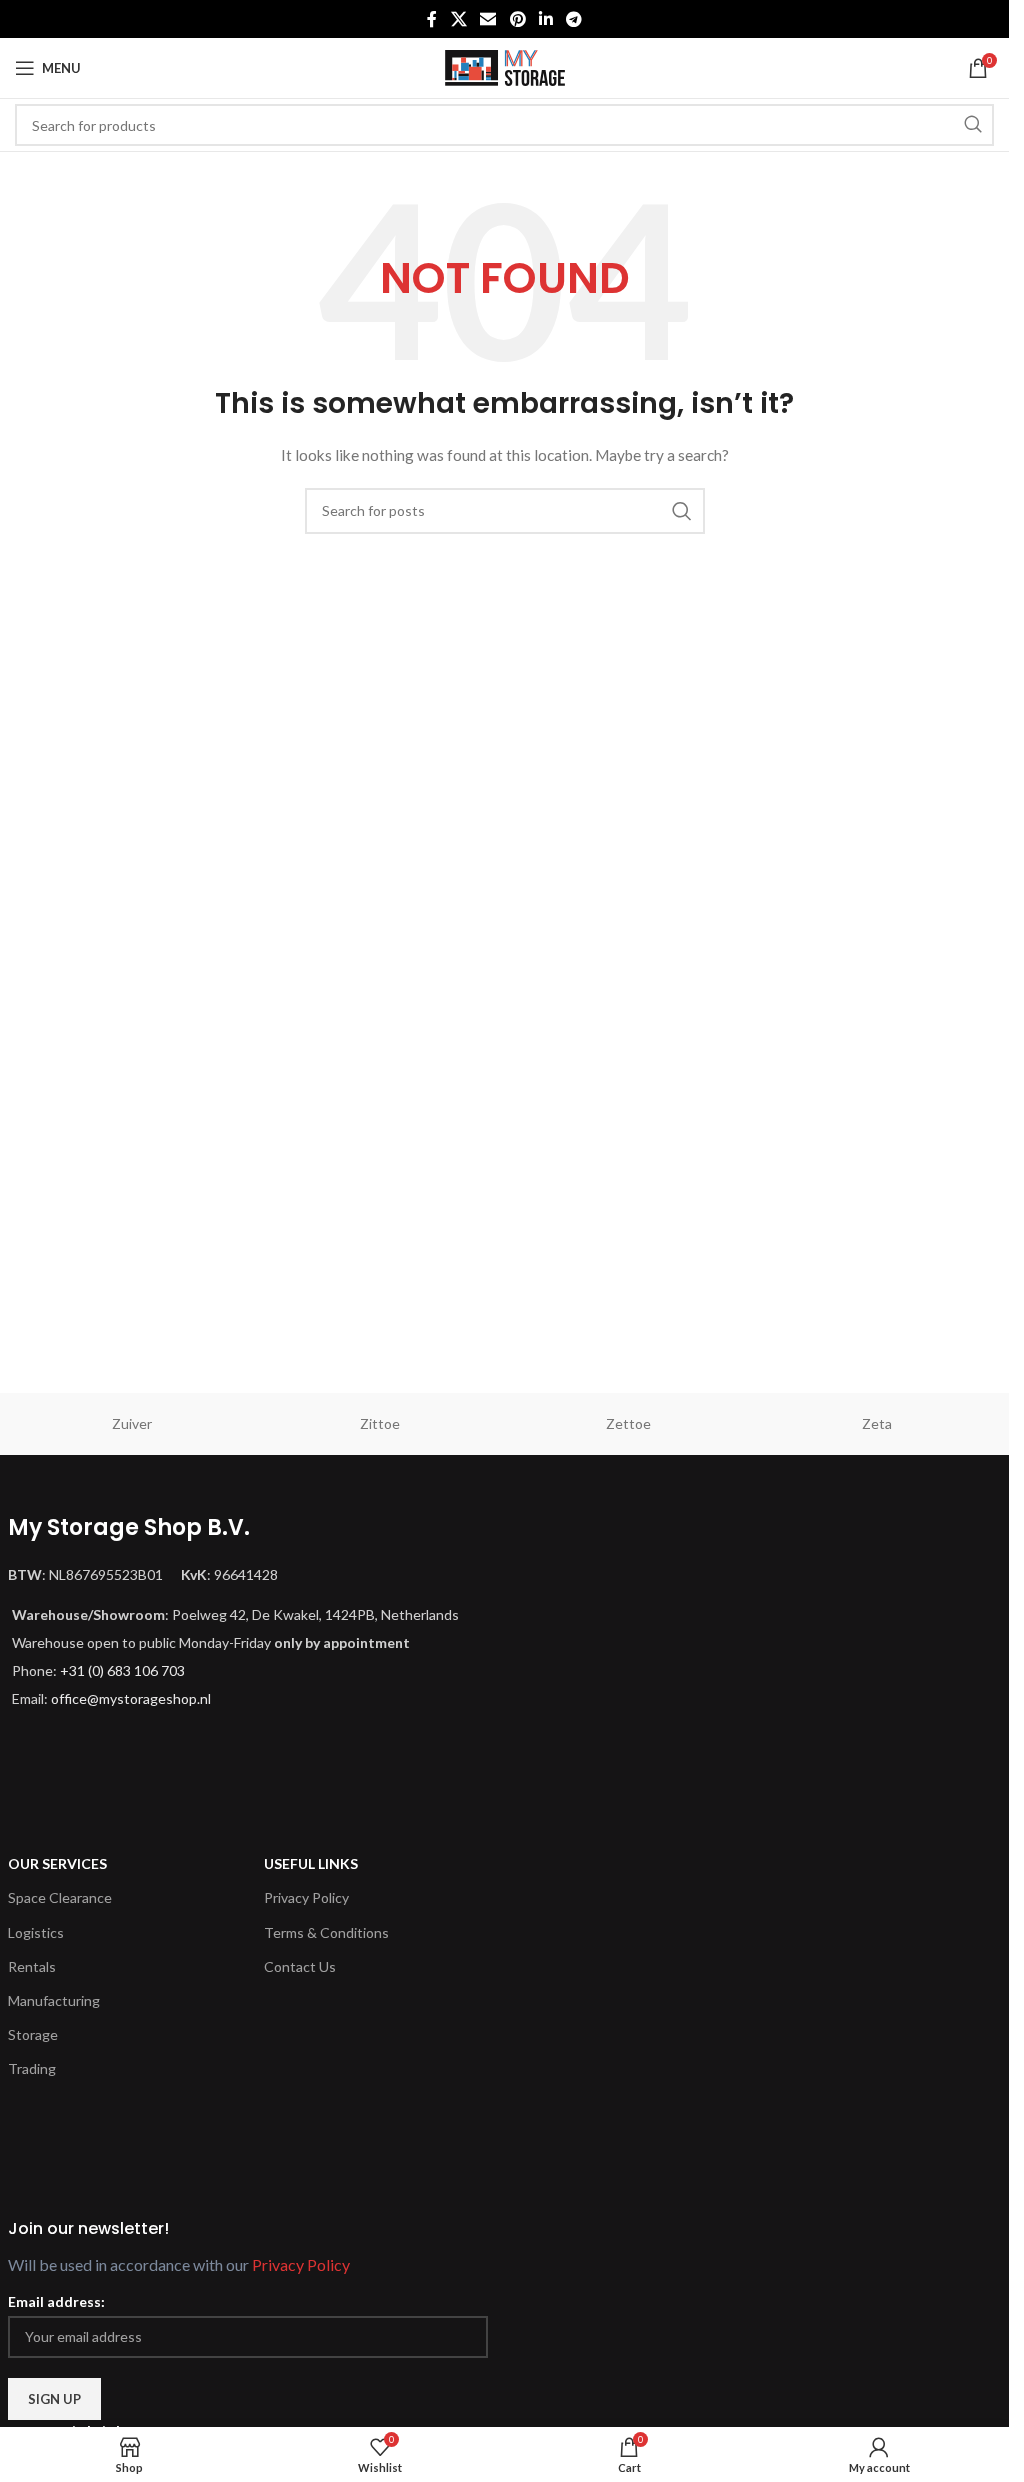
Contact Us (300, 1966)
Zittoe (380, 1423)
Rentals (32, 1966)
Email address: (56, 2301)
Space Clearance (60, 1897)
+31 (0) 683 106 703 (122, 1670)
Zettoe (628, 1423)
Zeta (877, 1423)
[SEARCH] (973, 125)
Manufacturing (54, 2000)
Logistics (36, 1932)
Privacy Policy (306, 1897)
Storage (33, 2034)
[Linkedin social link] (545, 19)
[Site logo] (505, 66)
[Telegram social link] (573, 19)
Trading (32, 2068)
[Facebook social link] (432, 19)
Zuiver (132, 1423)
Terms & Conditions (326, 1932)
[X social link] (458, 19)
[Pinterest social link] (517, 19)
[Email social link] (488, 19)
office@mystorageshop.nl (131, 1698)
